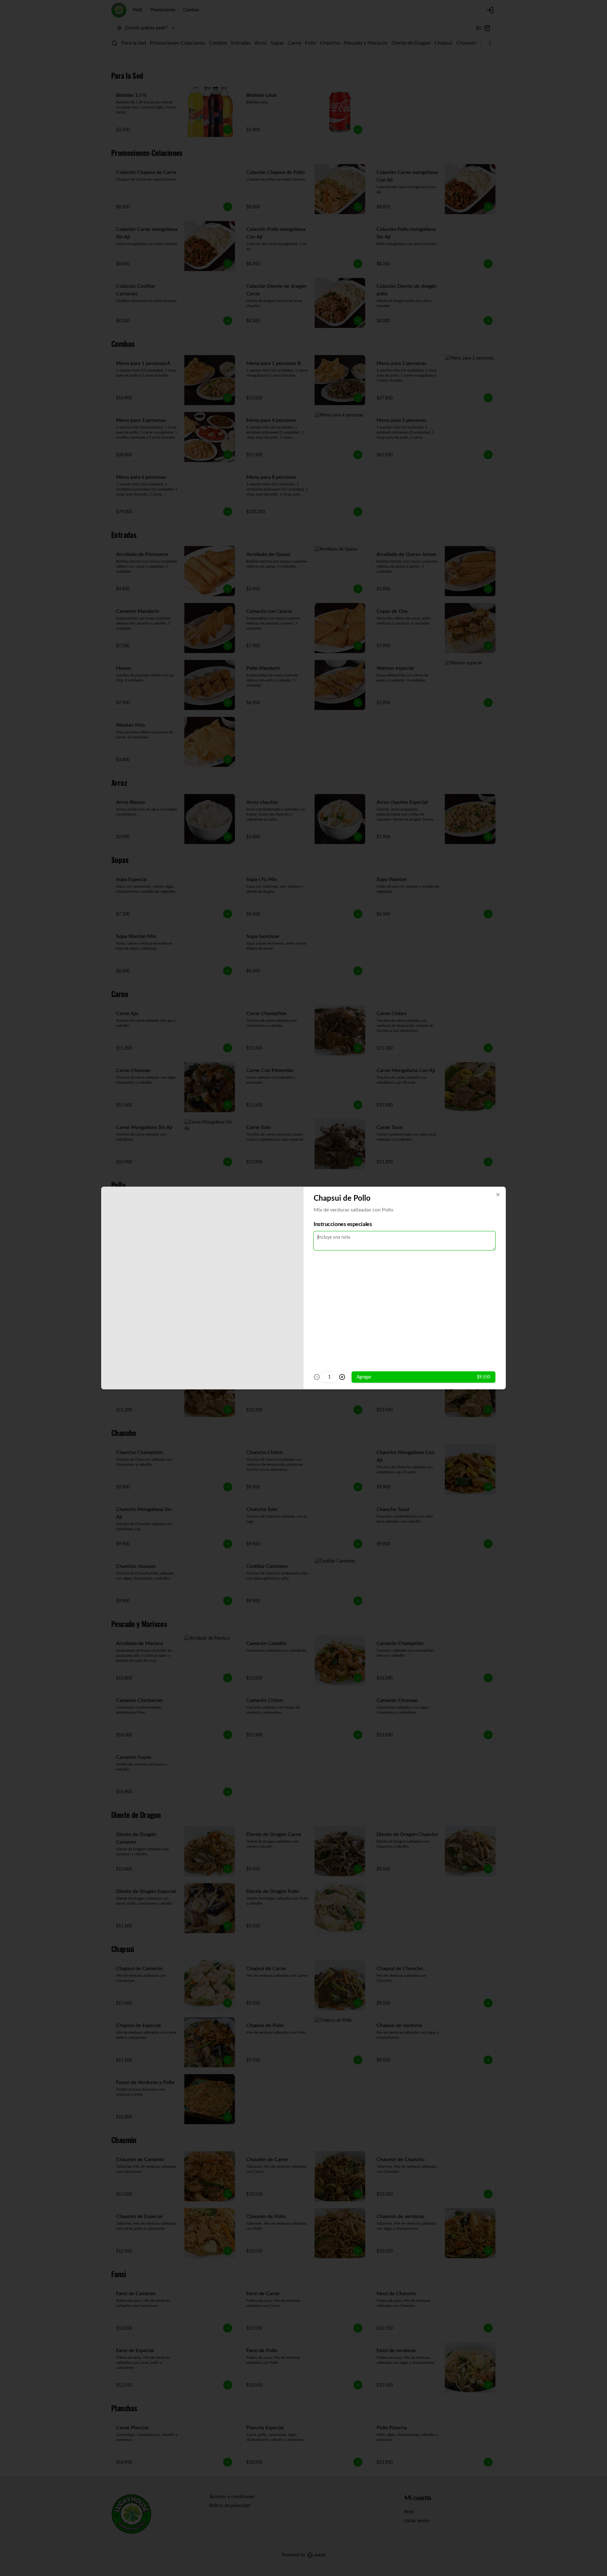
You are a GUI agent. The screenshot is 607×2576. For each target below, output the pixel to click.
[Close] (498, 1195)
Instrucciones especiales (343, 1224)
